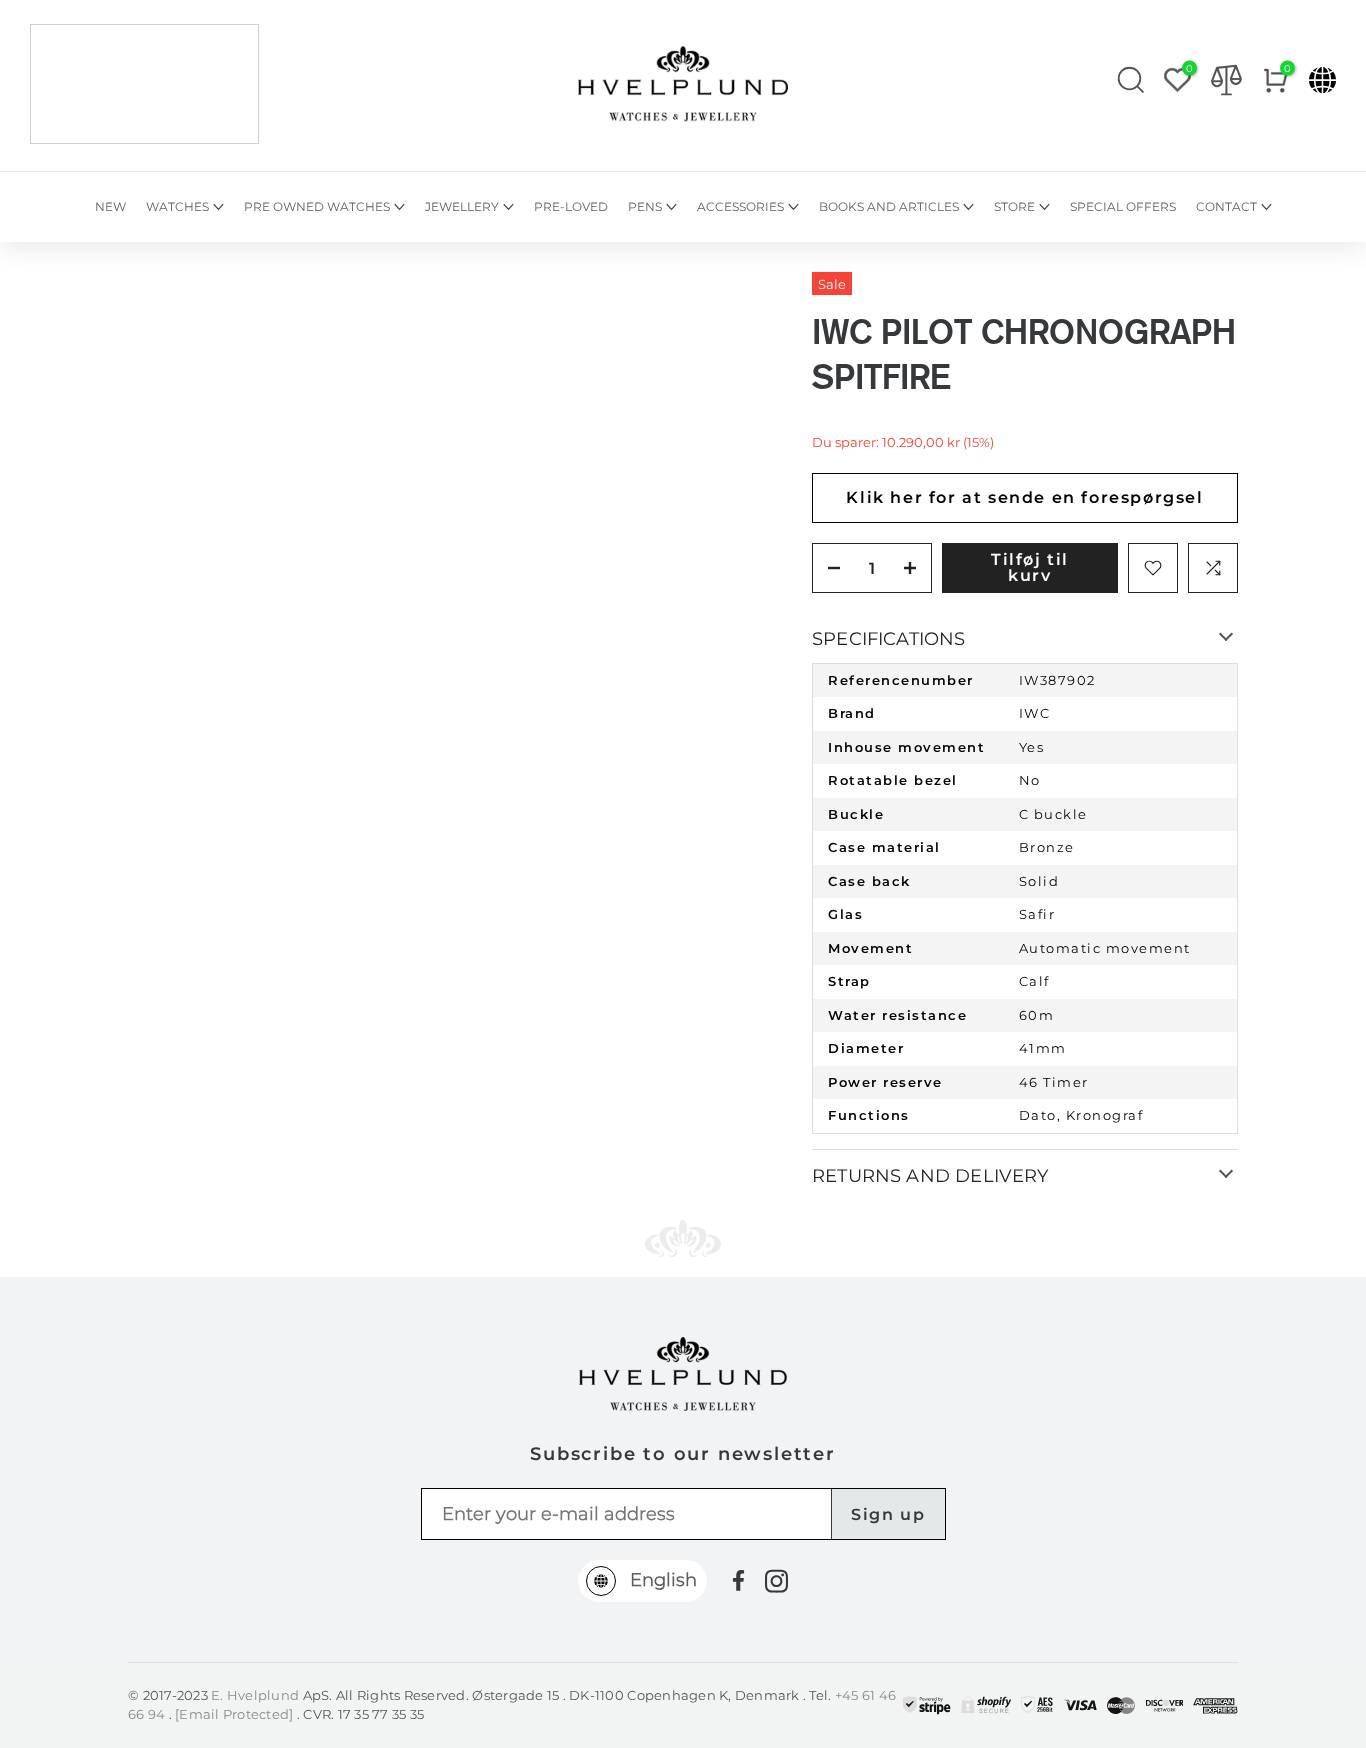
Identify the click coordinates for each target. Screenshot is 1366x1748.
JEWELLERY (462, 206)
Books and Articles (889, 206)
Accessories (740, 206)
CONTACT (1226, 206)
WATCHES (177, 206)
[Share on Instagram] (776, 1581)
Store (1014, 206)
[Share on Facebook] (738, 1580)
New (110, 206)
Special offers (1123, 206)
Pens (645, 206)
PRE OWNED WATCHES (317, 206)
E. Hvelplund (255, 1695)
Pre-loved (571, 206)
